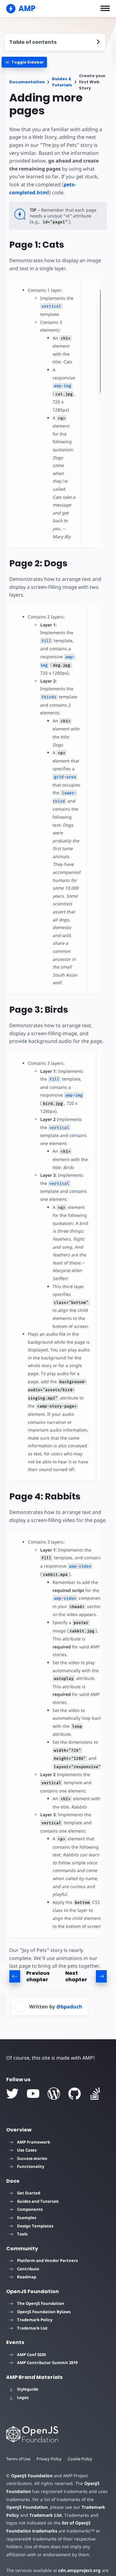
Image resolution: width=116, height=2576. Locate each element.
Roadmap (27, 2277)
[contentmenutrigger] (55, 42)
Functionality (31, 2166)
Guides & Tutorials (62, 82)
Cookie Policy (80, 2459)
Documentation (27, 82)
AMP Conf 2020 (31, 2355)
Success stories (32, 2158)
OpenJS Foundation (32, 2476)
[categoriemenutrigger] (24, 62)
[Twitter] (12, 2094)
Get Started (29, 2193)
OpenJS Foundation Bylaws (44, 2312)
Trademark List (32, 2328)
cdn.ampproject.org (79, 2570)
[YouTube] (33, 2094)
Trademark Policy (35, 2320)
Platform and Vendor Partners (47, 2260)
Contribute (28, 2269)
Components (30, 2209)
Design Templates (35, 2226)
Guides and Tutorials (38, 2201)
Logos (23, 2397)
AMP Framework (34, 2142)
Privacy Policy (49, 2459)
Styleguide (28, 2389)
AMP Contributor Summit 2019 (47, 2363)
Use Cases (27, 2150)
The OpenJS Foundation (41, 2303)
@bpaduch (69, 2007)
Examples (27, 2218)
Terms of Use (18, 2459)
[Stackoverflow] (95, 2094)
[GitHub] (75, 2094)
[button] (105, 8)
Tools (22, 2234)
